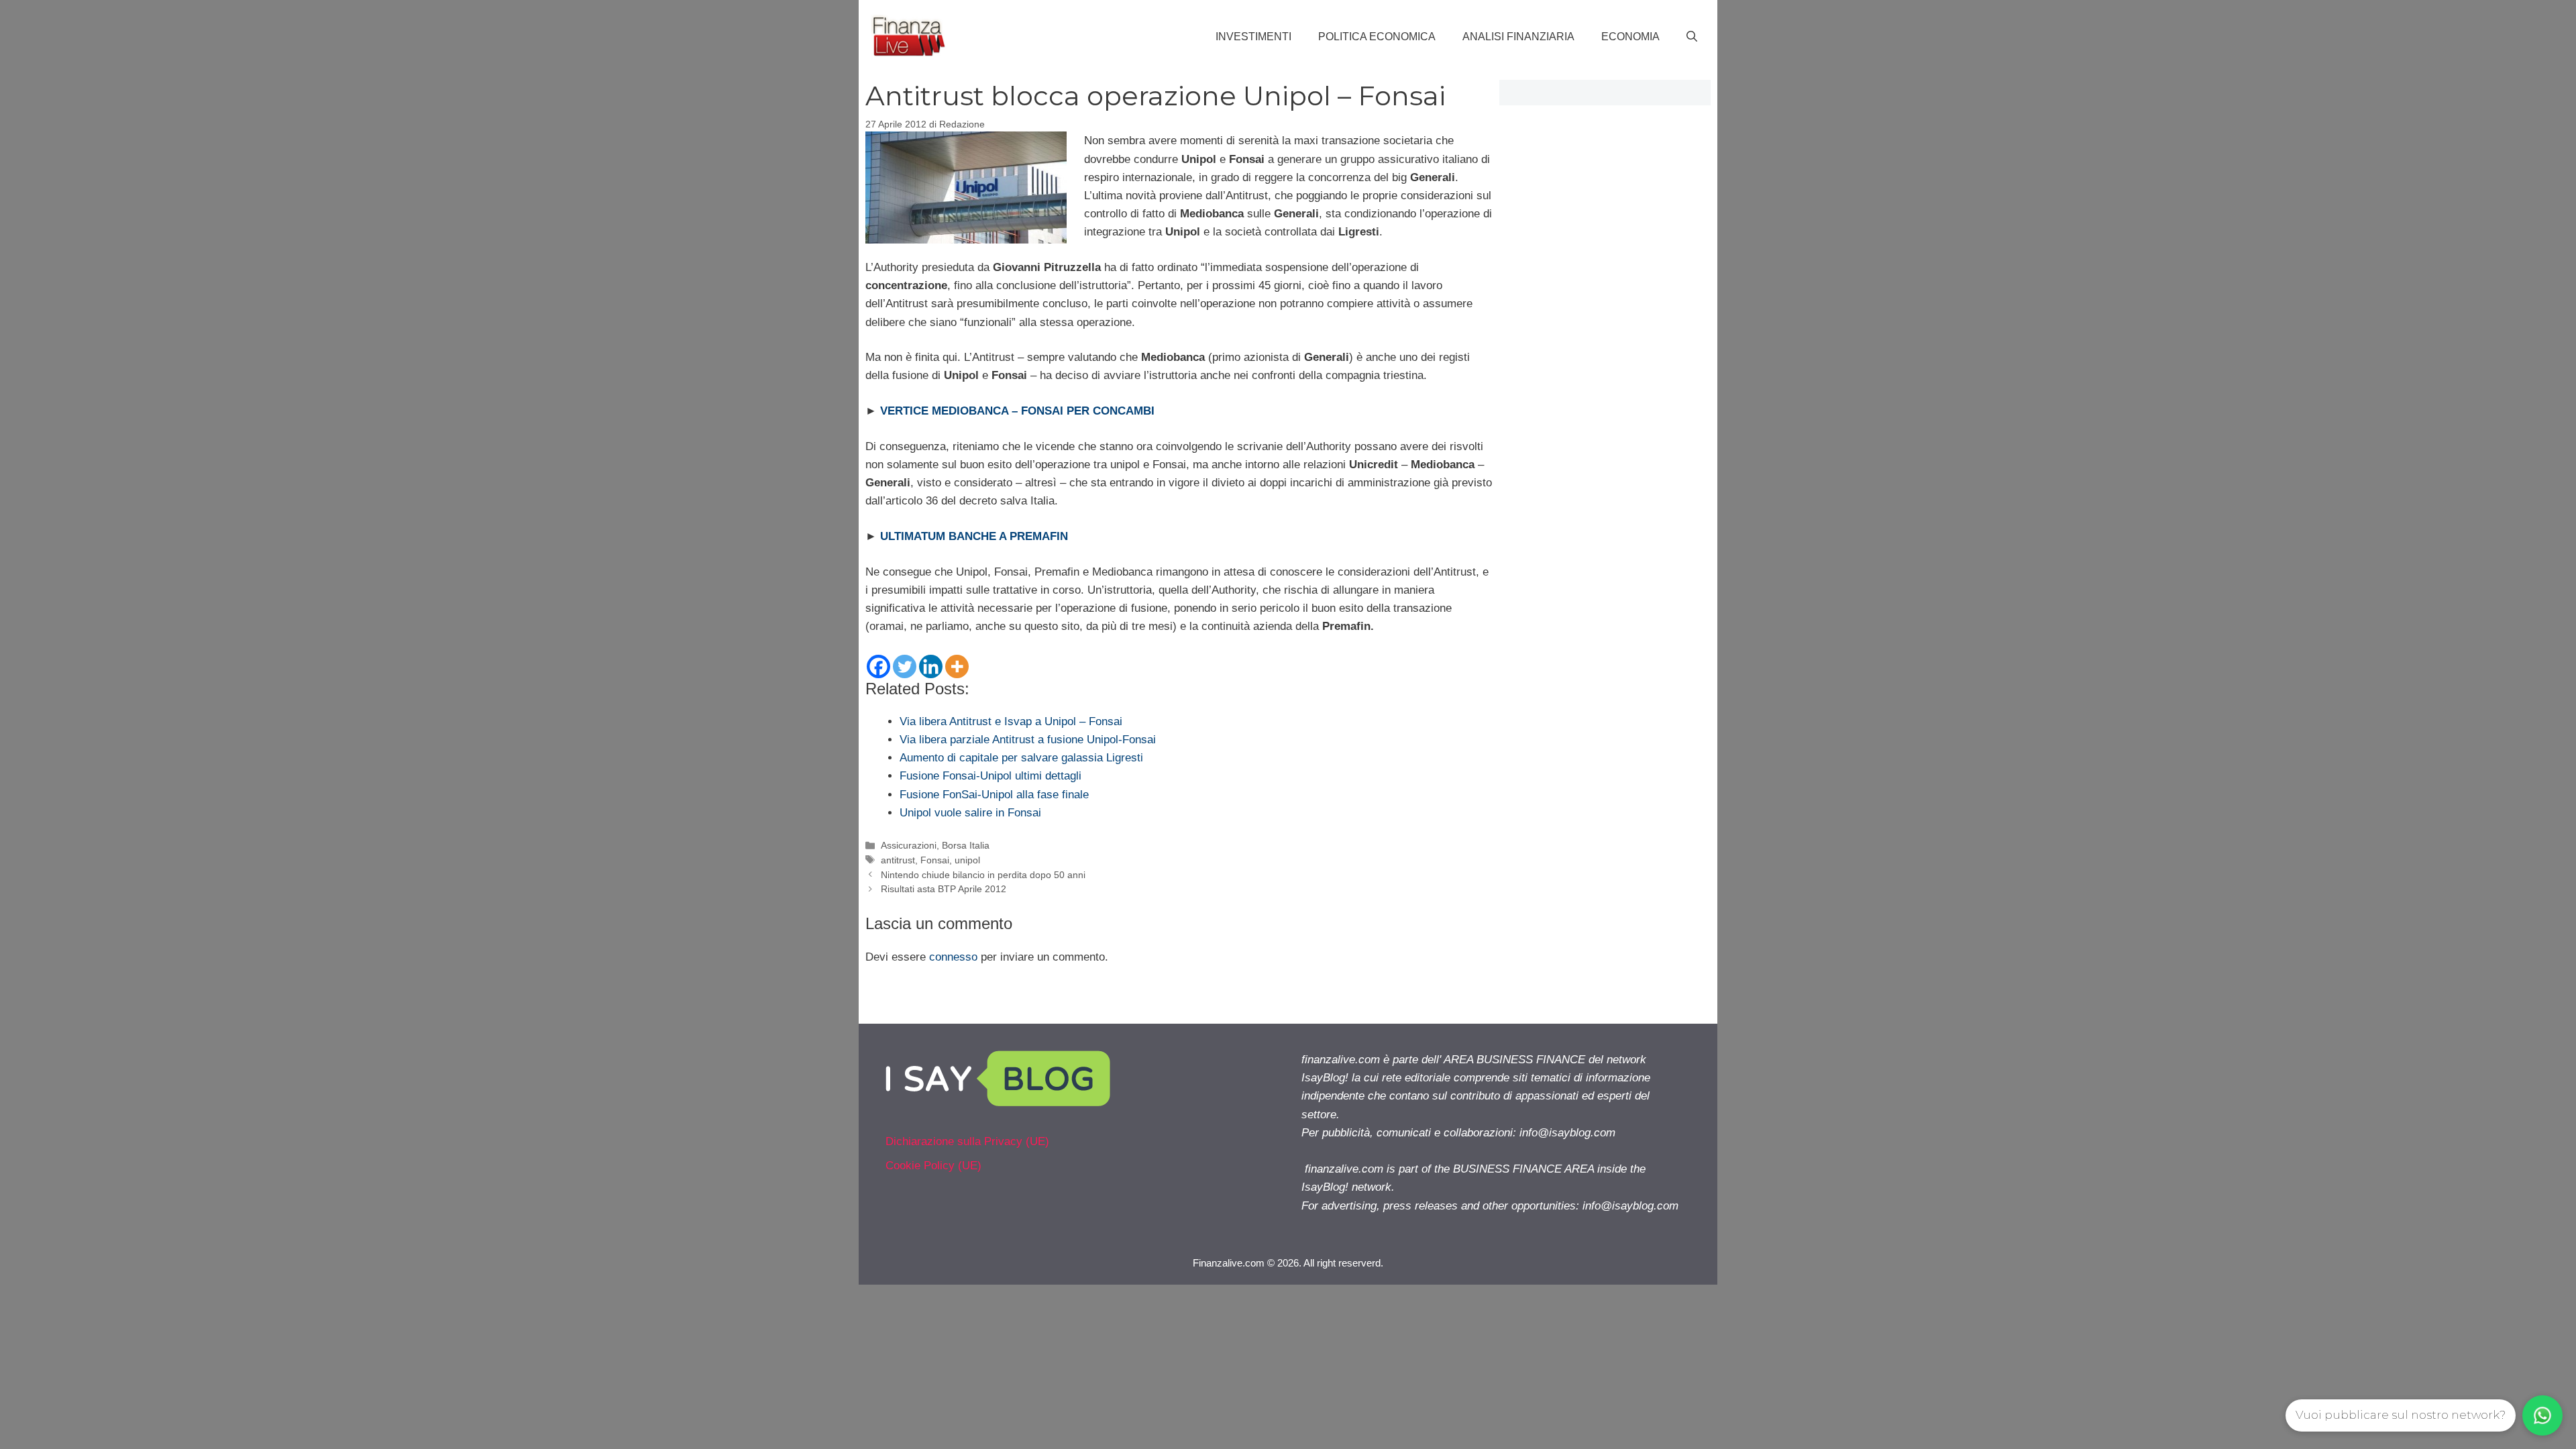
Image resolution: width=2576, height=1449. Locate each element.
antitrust (898, 860)
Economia (1630, 37)
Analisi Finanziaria (1518, 37)
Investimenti (1253, 37)
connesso (953, 957)
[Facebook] (878, 666)
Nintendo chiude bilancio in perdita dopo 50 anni (983, 875)
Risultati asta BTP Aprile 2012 (944, 889)
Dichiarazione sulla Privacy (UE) (967, 1141)
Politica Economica (1377, 37)
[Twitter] (905, 666)
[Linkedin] (931, 666)
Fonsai (935, 860)
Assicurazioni (909, 845)
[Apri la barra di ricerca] (1692, 37)
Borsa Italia (966, 845)
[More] (957, 666)
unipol (967, 860)
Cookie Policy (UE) (933, 1166)
